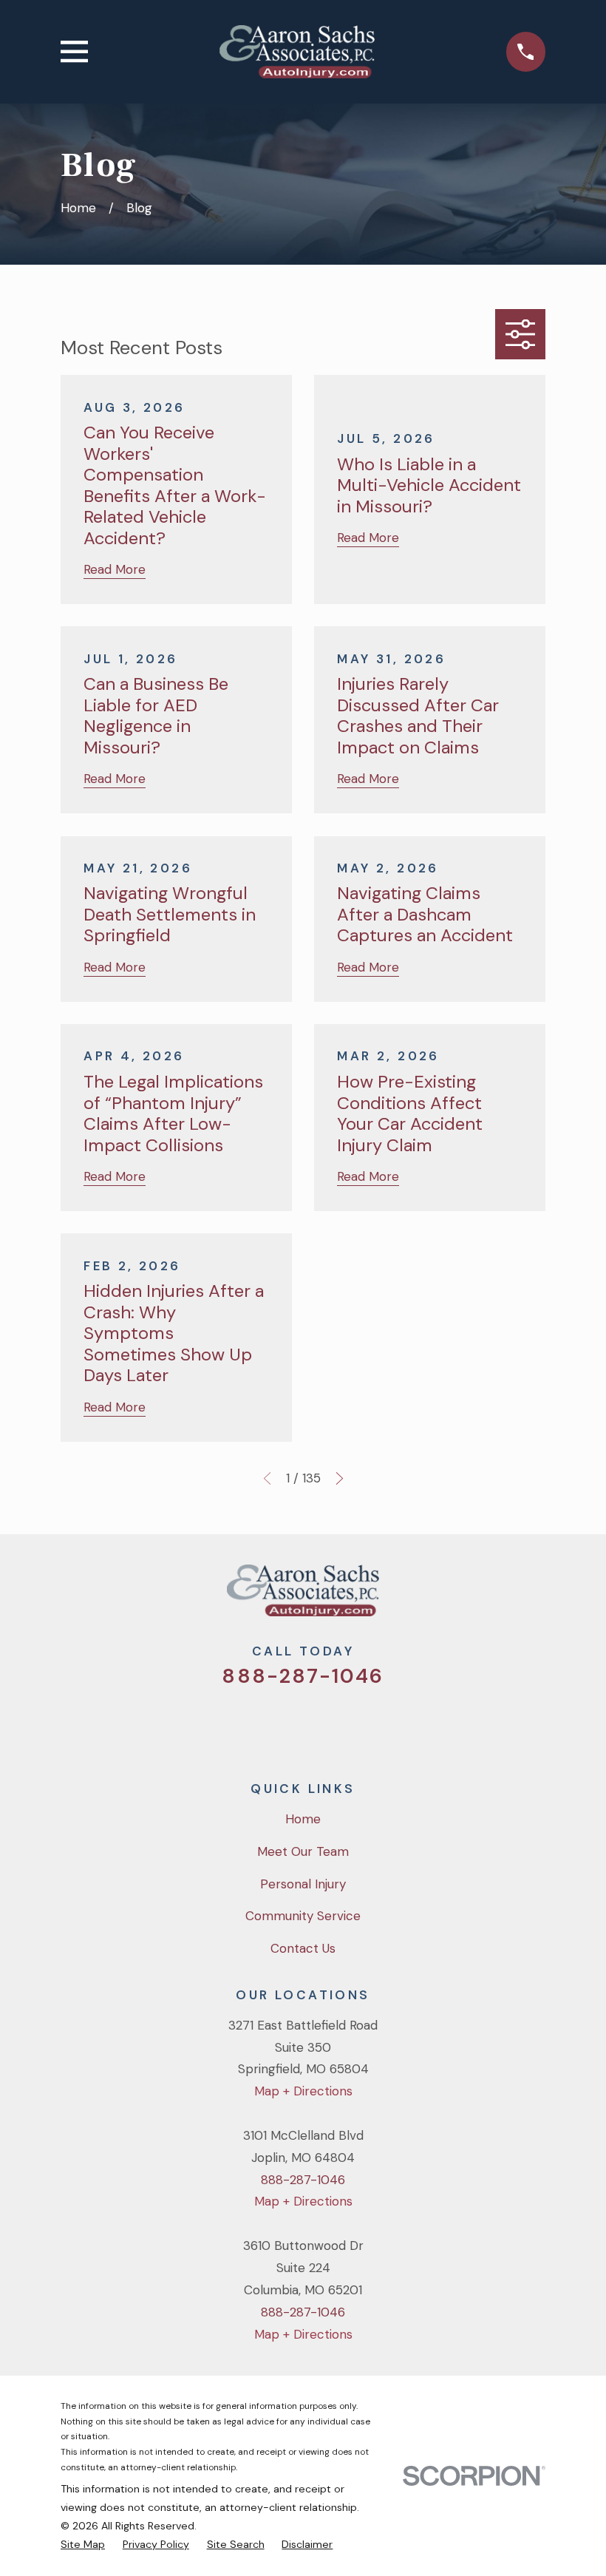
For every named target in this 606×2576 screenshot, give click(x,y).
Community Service (303, 1916)
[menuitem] (83, 2545)
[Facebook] (283, 1725)
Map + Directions (303, 2091)
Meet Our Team (303, 1851)
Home (303, 1819)
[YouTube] (323, 1725)
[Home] (297, 52)
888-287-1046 (303, 1676)
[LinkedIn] (363, 1725)
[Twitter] (243, 1725)
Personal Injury (303, 1884)
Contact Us (303, 1948)
